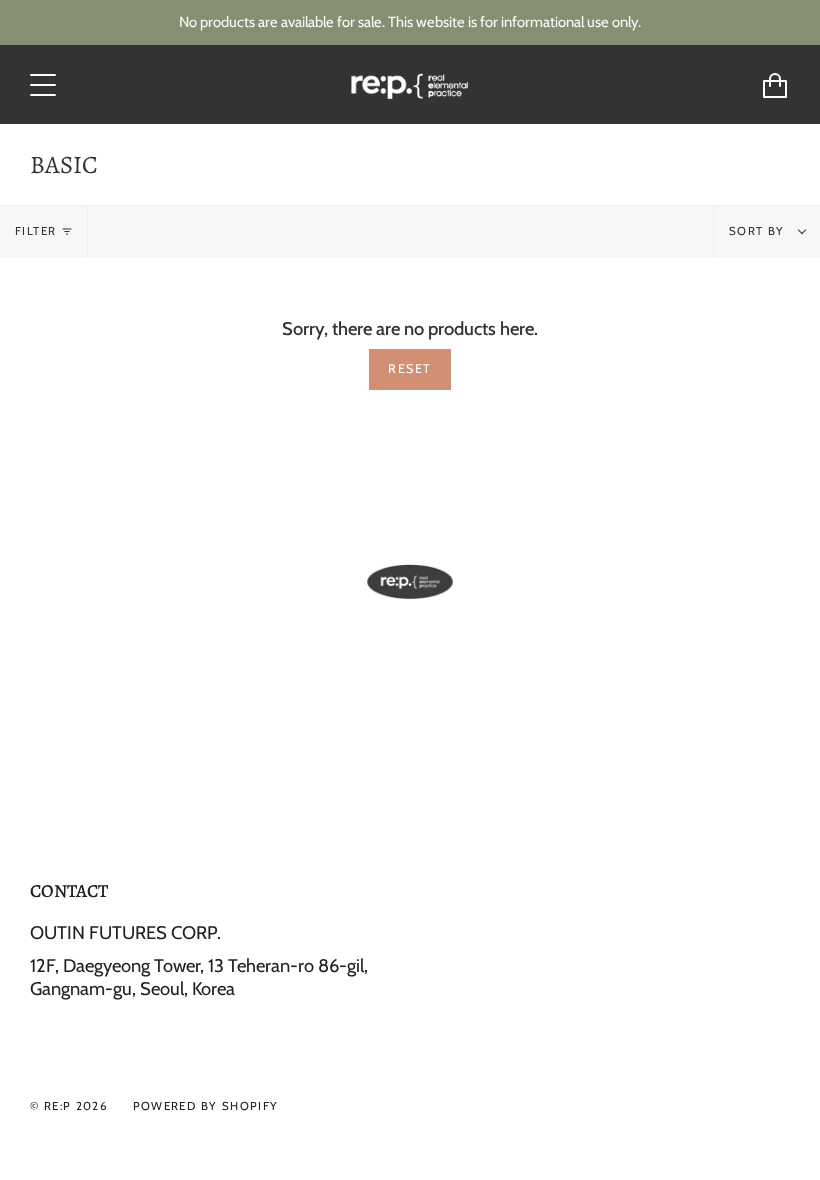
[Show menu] (45, 85)
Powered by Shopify (206, 1106)
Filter (35, 231)
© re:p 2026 (69, 1106)
